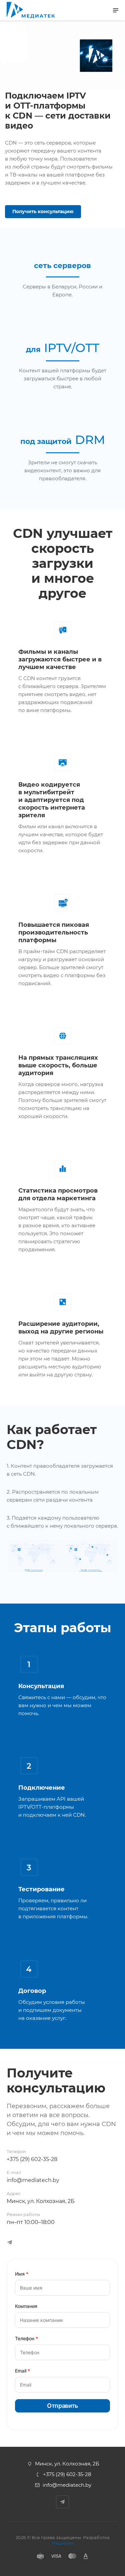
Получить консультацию (43, 211)
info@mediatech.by (33, 2180)
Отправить (62, 2406)
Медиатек (63, 2543)
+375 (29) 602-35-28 (32, 2159)
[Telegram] (10, 2242)
